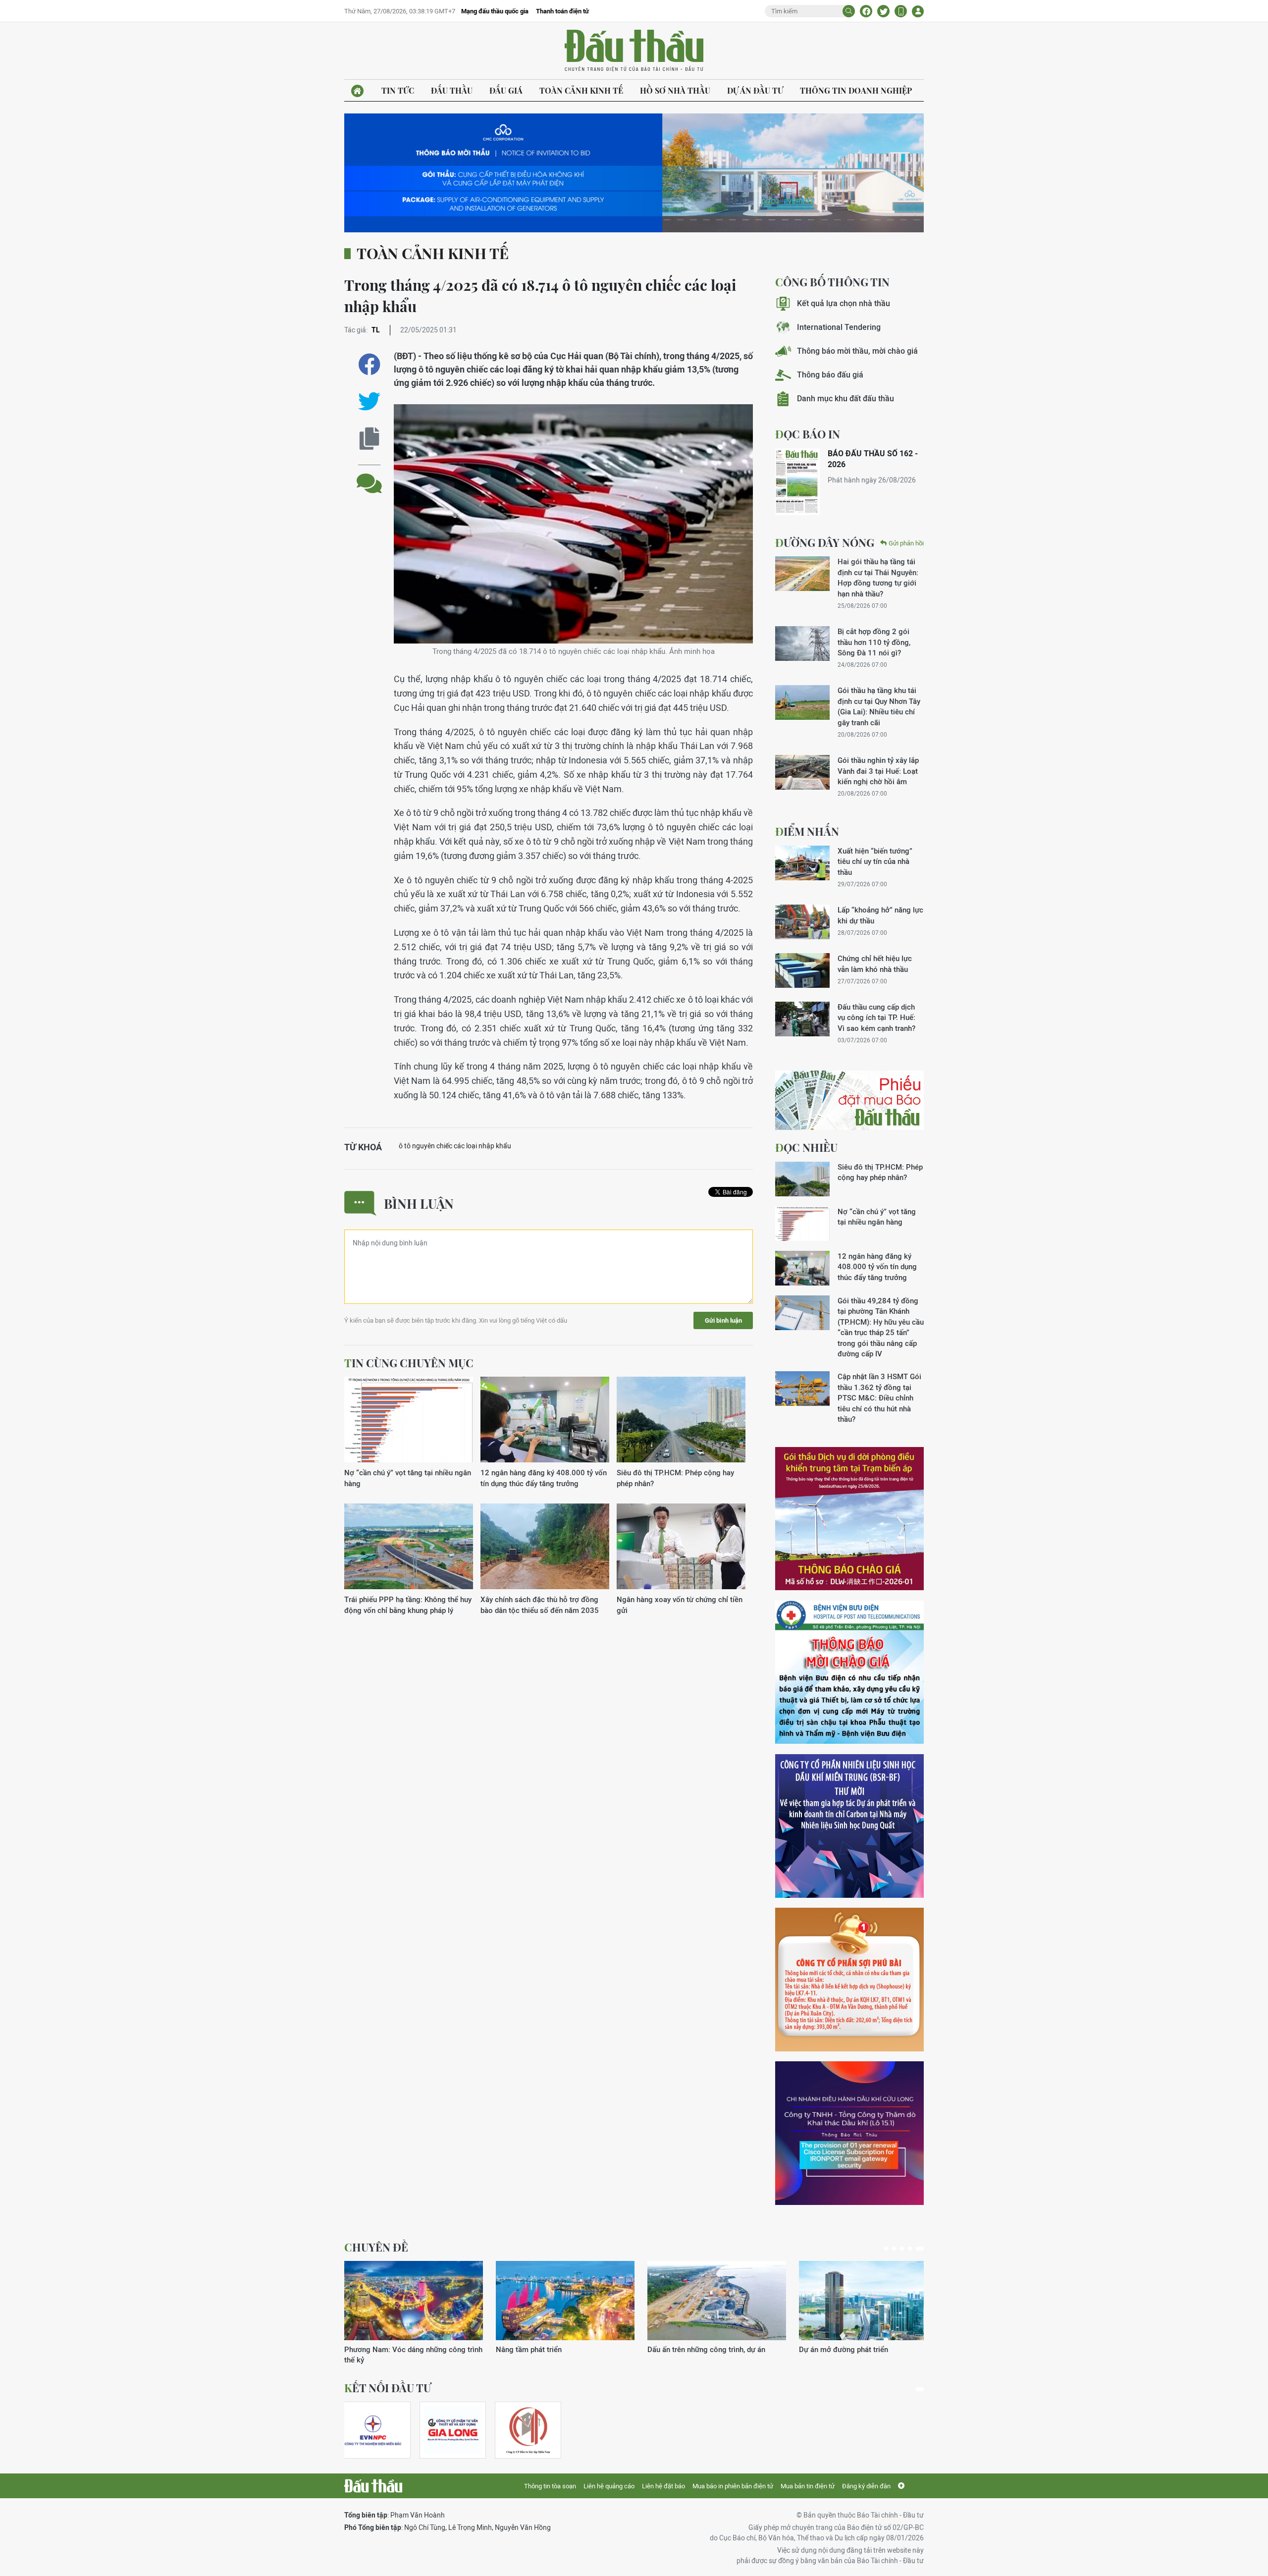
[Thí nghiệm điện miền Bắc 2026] (373, 2430)
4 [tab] (914, 2249)
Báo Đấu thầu (634, 51)
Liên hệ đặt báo (663, 2486)
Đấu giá (506, 90)
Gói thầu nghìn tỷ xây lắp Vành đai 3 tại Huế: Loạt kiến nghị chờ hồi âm (878, 771)
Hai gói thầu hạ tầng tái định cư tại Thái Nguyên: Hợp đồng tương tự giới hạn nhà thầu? (878, 577)
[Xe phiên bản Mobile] (901, 11)
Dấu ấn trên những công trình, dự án (403, 2349)
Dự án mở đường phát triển (540, 2349)
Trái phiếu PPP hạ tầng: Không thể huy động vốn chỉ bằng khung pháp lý (408, 1605)
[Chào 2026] (868, 2301)
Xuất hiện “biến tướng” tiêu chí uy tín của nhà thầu (875, 861)
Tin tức (398, 90)
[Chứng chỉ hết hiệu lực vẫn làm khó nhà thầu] (802, 970)
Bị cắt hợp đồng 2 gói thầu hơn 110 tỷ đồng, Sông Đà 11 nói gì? (874, 642)
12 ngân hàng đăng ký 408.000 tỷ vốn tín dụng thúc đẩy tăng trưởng (544, 1478)
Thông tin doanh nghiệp (856, 90)
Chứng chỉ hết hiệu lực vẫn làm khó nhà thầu (875, 964)
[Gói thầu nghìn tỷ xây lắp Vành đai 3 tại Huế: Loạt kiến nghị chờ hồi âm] (802, 772)
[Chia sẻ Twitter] (883, 11)
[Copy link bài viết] (369, 439)
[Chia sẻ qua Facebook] (369, 364)
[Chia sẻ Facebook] (866, 11)
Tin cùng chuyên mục (409, 1363)
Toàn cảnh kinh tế (581, 90)
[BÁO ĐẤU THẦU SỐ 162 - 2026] (797, 482)
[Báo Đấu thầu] (373, 2486)
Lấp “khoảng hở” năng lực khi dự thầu (880, 915)
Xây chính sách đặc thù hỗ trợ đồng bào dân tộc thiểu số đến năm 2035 (540, 1605)
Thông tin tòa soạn (550, 2486)
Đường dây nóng (825, 542)
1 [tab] (888, 2249)
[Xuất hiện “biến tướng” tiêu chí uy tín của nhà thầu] (802, 863)
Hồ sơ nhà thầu (675, 90)
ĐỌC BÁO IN (808, 434)
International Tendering (839, 327)
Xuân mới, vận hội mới (684, 2349)
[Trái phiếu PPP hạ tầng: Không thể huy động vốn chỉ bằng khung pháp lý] (409, 1547)
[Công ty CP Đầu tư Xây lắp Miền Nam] (528, 2430)
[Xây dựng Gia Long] (453, 2430)
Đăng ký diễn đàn (866, 2486)
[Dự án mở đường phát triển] (565, 2301)
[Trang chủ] (357, 91)
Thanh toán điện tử (562, 11)
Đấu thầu (452, 90)
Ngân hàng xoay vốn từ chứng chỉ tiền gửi (680, 1605)
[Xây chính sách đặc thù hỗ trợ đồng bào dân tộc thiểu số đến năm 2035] (545, 1547)
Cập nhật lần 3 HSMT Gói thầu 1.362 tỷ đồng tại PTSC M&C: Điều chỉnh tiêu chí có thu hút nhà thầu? (879, 1398)
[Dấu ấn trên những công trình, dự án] (414, 2301)
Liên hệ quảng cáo (609, 2486)
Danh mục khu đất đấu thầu (845, 399)
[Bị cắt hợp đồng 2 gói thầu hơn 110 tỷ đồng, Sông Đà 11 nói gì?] (802, 644)
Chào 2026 (818, 2349)
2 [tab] (898, 2249)
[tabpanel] (414, 2308)
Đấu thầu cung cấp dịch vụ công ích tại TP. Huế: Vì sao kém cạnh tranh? (876, 1018)
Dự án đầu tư (755, 90)
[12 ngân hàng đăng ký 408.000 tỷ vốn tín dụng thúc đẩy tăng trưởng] (545, 1420)
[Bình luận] (369, 476)
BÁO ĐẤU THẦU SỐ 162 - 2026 (873, 459)
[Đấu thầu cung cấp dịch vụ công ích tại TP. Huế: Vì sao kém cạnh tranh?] (802, 1019)
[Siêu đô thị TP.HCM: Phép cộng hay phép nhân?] (681, 1420)
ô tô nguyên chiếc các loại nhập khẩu (455, 1146)
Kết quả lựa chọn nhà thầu (844, 303)
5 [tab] (922, 2249)
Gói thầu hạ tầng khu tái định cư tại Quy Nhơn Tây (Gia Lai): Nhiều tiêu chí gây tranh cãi (879, 706)
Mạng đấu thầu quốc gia (495, 11)
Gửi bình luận (723, 1320)
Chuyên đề (376, 2247)
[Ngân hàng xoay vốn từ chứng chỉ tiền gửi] (681, 1547)
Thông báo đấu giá (830, 375)
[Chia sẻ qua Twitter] (369, 402)
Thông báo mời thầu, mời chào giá (857, 351)
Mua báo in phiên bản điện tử (733, 2486)
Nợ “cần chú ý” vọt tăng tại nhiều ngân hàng (408, 1478)
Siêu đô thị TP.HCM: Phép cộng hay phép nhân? (675, 1478)
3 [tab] (906, 2249)
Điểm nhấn (807, 831)
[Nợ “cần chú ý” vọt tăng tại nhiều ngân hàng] (409, 1420)
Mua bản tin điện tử (808, 2486)
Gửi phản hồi (906, 543)
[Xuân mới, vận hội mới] (717, 2301)
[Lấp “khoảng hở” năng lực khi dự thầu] (802, 922)
